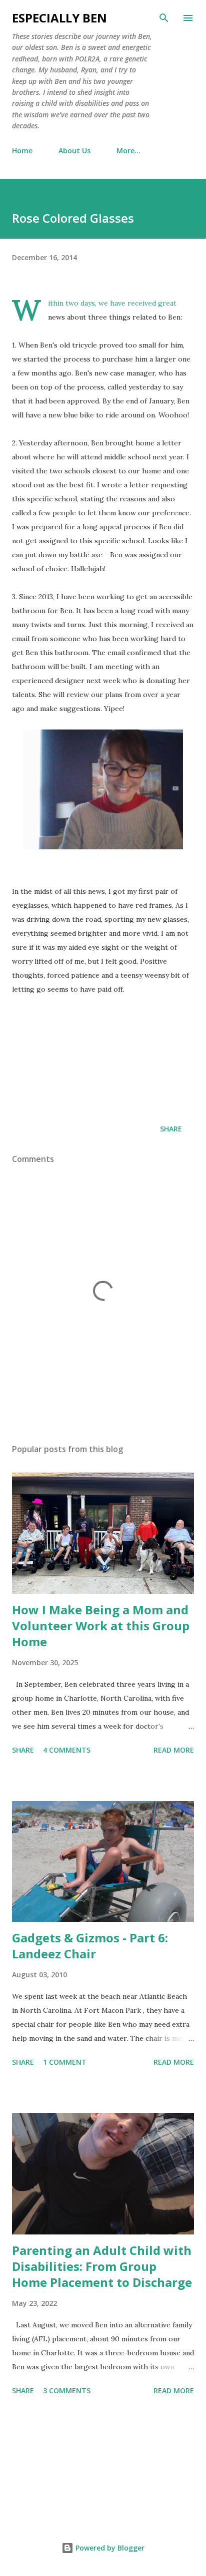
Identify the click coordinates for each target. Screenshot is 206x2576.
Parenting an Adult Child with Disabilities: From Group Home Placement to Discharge (102, 2266)
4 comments (67, 1750)
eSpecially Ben (59, 18)
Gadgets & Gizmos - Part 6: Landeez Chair (90, 1946)
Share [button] (171, 1129)
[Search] (164, 18)
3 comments (67, 2391)
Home (22, 151)
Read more (174, 1750)
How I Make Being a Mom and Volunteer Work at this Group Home (101, 1626)
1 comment (65, 2062)
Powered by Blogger (109, 2548)
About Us (74, 151)
